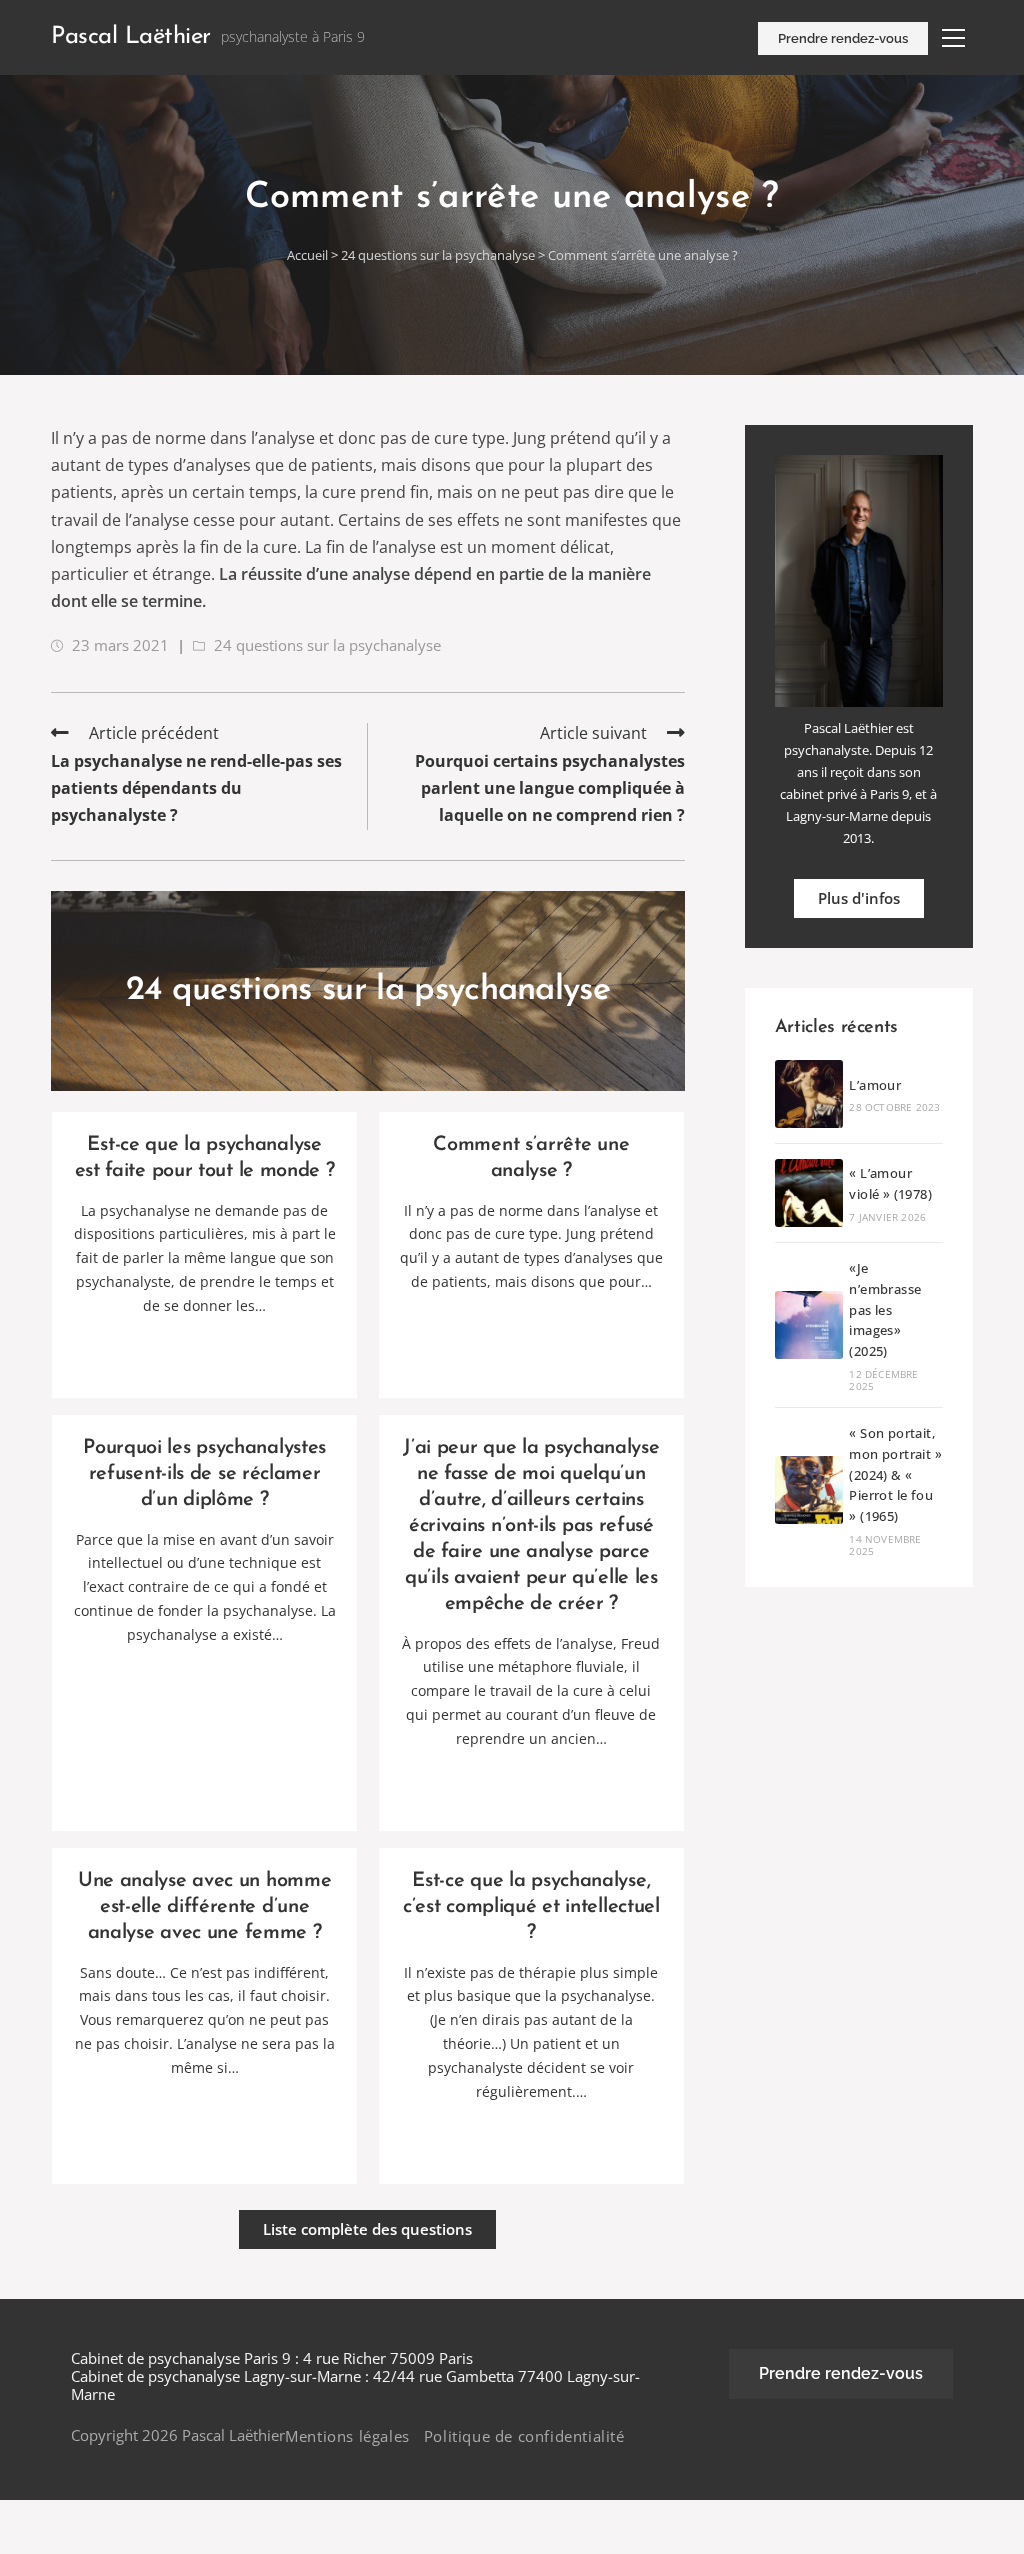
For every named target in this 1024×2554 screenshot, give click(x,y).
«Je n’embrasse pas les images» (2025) (885, 1309)
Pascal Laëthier (131, 37)
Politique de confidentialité (524, 2436)
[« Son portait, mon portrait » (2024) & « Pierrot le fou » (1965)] (809, 1490)
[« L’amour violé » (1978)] (809, 1193)
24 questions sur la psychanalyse (439, 255)
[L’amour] (809, 1094)
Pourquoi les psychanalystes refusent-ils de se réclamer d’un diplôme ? (204, 1474)
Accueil (307, 255)
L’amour (875, 1085)
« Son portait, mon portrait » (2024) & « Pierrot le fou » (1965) (895, 1474)
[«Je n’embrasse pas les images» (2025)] (809, 1325)
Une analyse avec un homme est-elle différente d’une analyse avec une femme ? (205, 1907)
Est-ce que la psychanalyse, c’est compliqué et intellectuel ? (531, 1907)
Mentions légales (347, 2436)
